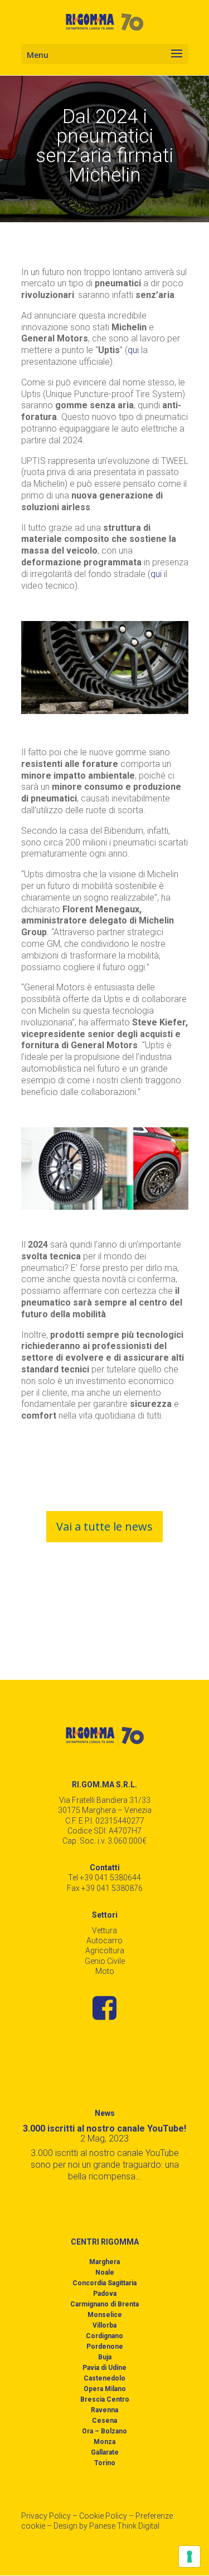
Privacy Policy (46, 2516)
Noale (105, 2272)
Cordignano (104, 2336)
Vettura (104, 1930)
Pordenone (105, 2347)
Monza (104, 2442)
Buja (105, 2357)
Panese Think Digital (124, 2526)
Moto (105, 1971)
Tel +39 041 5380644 (104, 1878)
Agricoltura (105, 1951)
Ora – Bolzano (104, 2431)
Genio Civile (105, 1961)
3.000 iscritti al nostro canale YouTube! (104, 2128)
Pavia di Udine (104, 2368)
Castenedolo (104, 2378)
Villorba (104, 2325)
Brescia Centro (105, 2399)
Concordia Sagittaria (104, 2283)
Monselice (105, 2315)
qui (133, 350)
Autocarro (104, 1940)
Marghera (104, 2262)
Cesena (104, 2421)
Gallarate (105, 2452)
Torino (105, 2463)
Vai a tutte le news (104, 1526)
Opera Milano (105, 2389)
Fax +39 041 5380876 (105, 1888)
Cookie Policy (103, 2516)
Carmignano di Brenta (104, 2304)
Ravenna (104, 2410)
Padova (105, 2294)
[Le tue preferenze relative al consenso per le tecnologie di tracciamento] (189, 2557)
